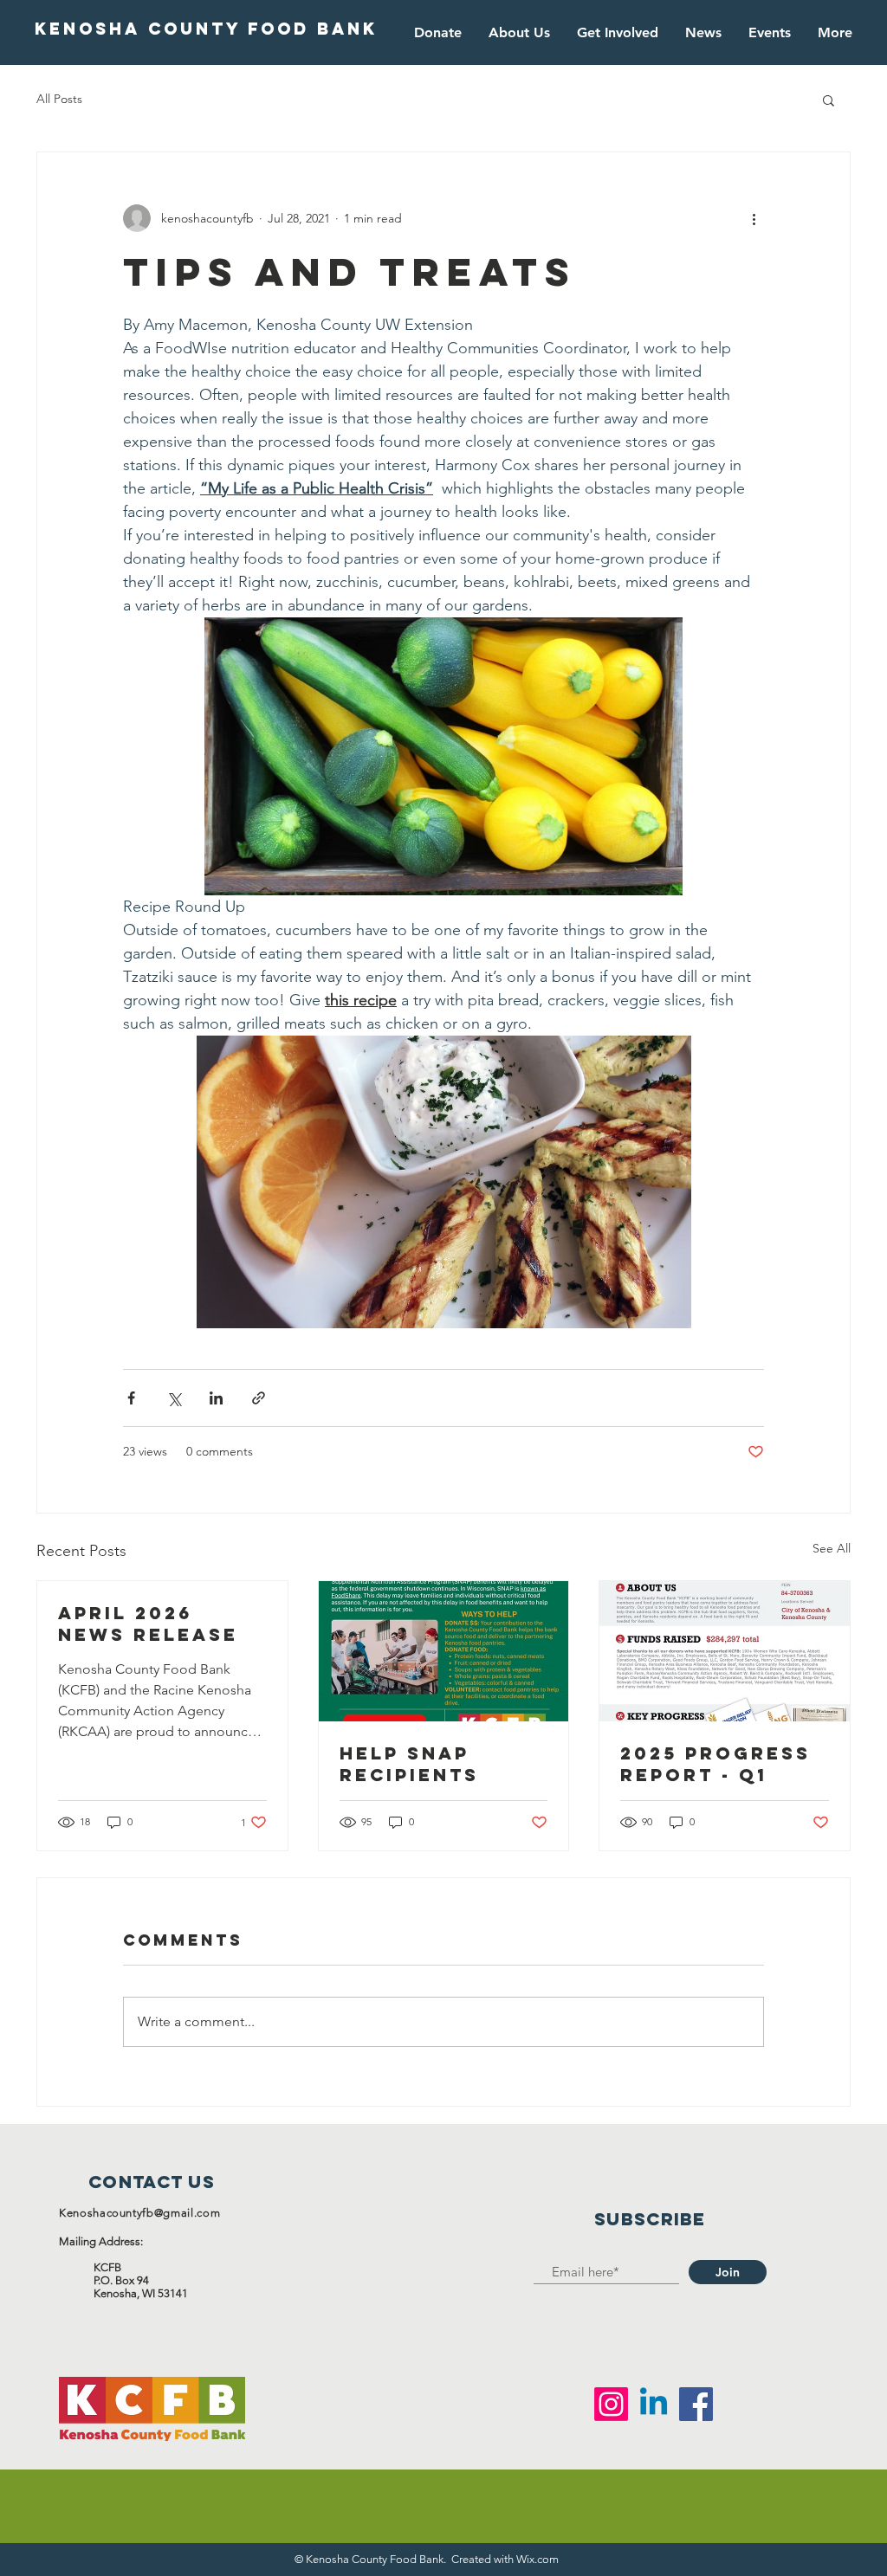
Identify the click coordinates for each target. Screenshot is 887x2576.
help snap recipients (409, 1764)
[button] (829, 100)
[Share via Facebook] (131, 1398)
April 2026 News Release (148, 1624)
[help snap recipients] (444, 1651)
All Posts (59, 99)
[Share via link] (259, 1398)
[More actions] (754, 218)
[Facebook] (696, 2404)
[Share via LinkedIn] (216, 1398)
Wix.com (537, 2559)
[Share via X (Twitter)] (174, 1398)
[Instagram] (611, 2404)
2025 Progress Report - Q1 (715, 1764)
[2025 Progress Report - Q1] (725, 1651)
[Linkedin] (654, 2404)
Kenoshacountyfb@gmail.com (139, 2213)
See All (832, 1548)
